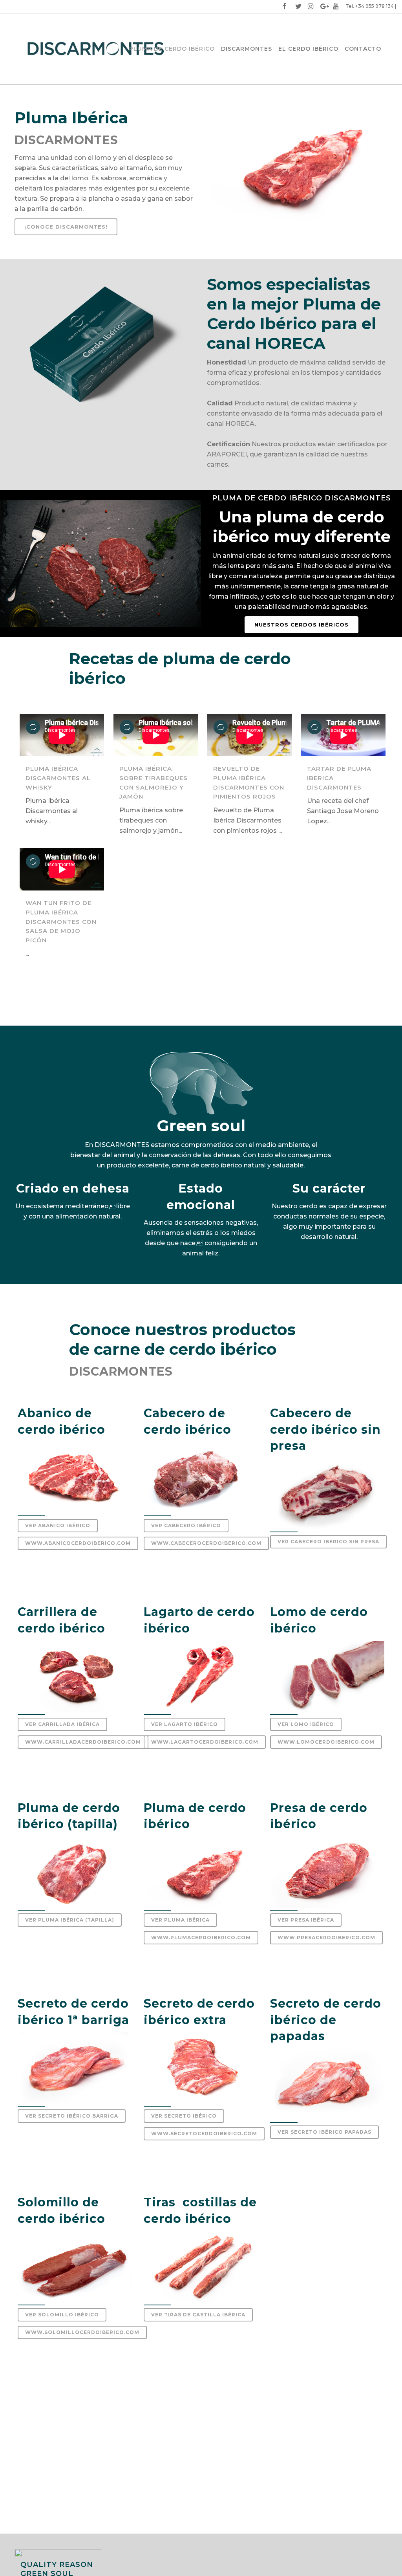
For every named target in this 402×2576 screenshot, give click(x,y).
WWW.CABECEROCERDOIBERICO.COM (206, 1543)
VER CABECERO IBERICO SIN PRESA (328, 1542)
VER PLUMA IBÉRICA (180, 1920)
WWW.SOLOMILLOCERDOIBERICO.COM (82, 2332)
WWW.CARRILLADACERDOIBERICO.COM (83, 1742)
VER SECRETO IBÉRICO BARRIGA (72, 2116)
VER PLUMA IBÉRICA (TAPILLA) (70, 1920)
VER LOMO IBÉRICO (306, 1724)
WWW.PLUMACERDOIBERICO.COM (201, 1937)
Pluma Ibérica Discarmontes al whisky (58, 778)
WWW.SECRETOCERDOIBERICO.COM (204, 2134)
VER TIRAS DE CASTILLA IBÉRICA (198, 2315)
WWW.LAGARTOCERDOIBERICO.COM (205, 1742)
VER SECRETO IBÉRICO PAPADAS (324, 2132)
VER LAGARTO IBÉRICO (185, 1724)
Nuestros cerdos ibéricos (301, 625)
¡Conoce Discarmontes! (66, 227)
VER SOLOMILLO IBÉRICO (62, 2315)
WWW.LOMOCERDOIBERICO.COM (326, 1742)
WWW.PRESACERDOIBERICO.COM (326, 1937)
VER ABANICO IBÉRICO (58, 1525)
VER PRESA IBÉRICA (306, 1920)
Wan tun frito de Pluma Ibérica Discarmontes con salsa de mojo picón (61, 921)
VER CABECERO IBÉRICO (186, 1525)
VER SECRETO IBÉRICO (184, 2116)
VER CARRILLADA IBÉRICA (62, 1724)
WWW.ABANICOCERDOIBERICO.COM (78, 1543)
